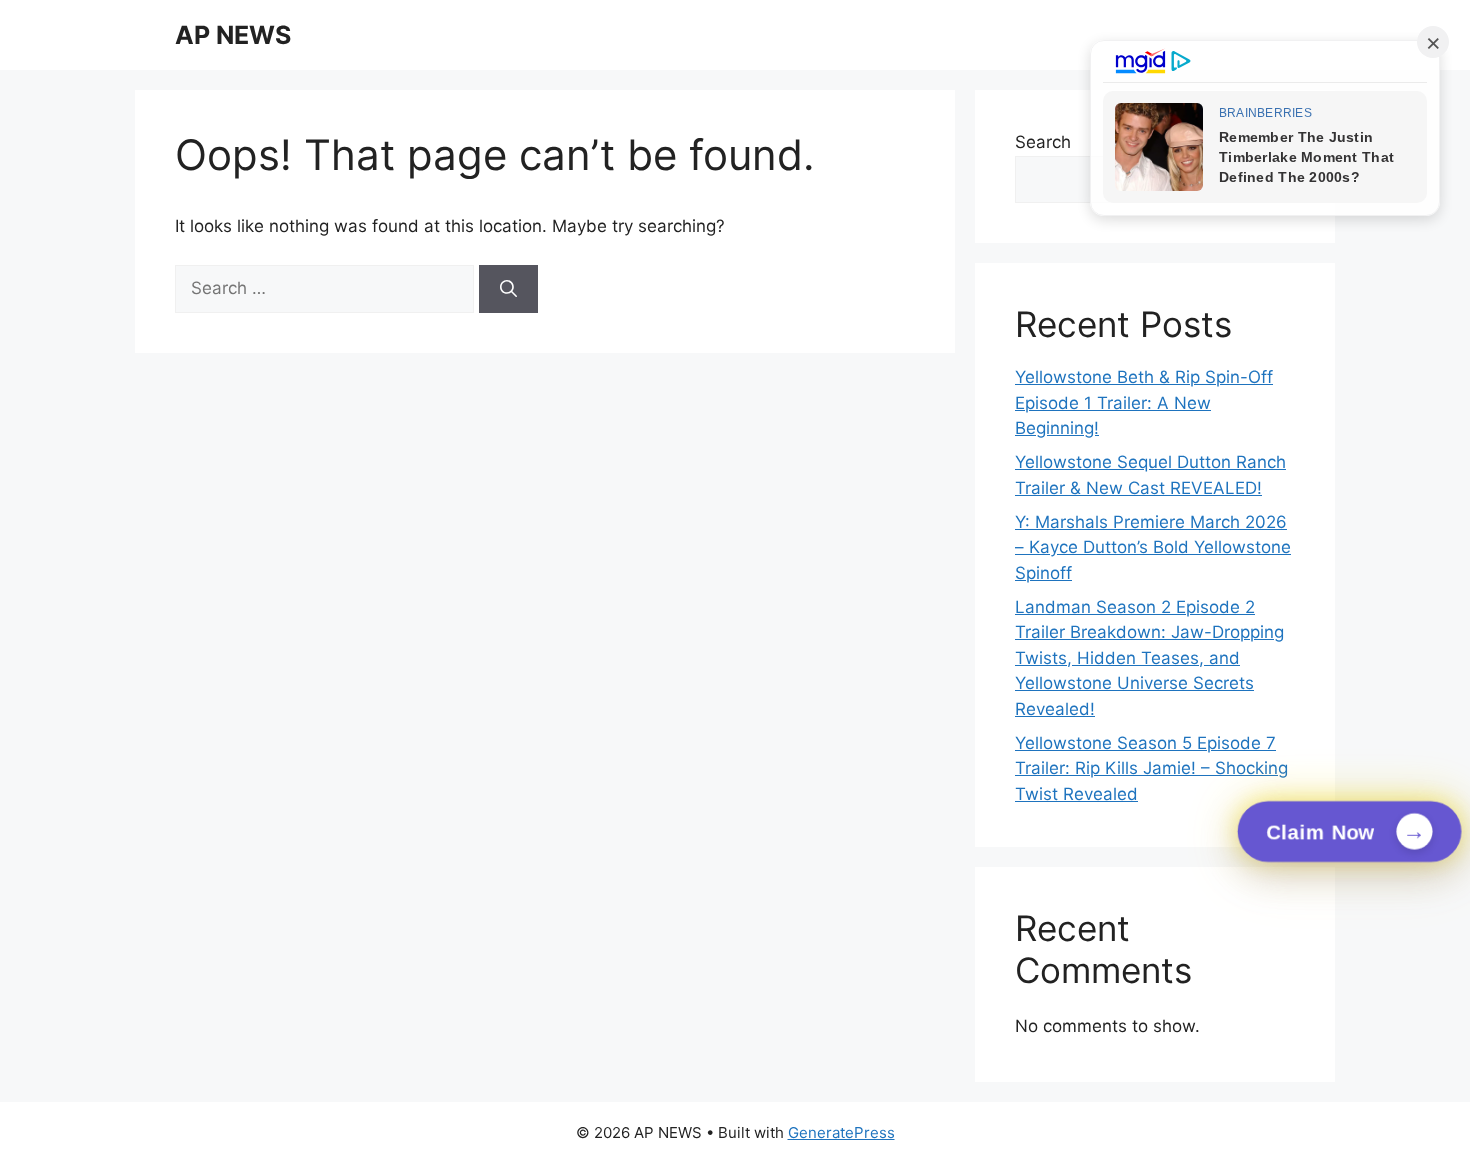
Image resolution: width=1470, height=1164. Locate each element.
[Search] (508, 289)
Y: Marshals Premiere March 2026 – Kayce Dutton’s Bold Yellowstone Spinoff (1153, 547)
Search (1043, 142)
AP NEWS (233, 35)
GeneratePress (841, 1132)
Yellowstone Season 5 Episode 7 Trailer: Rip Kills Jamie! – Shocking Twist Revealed (1151, 768)
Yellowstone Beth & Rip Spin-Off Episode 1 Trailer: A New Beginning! (1144, 402)
